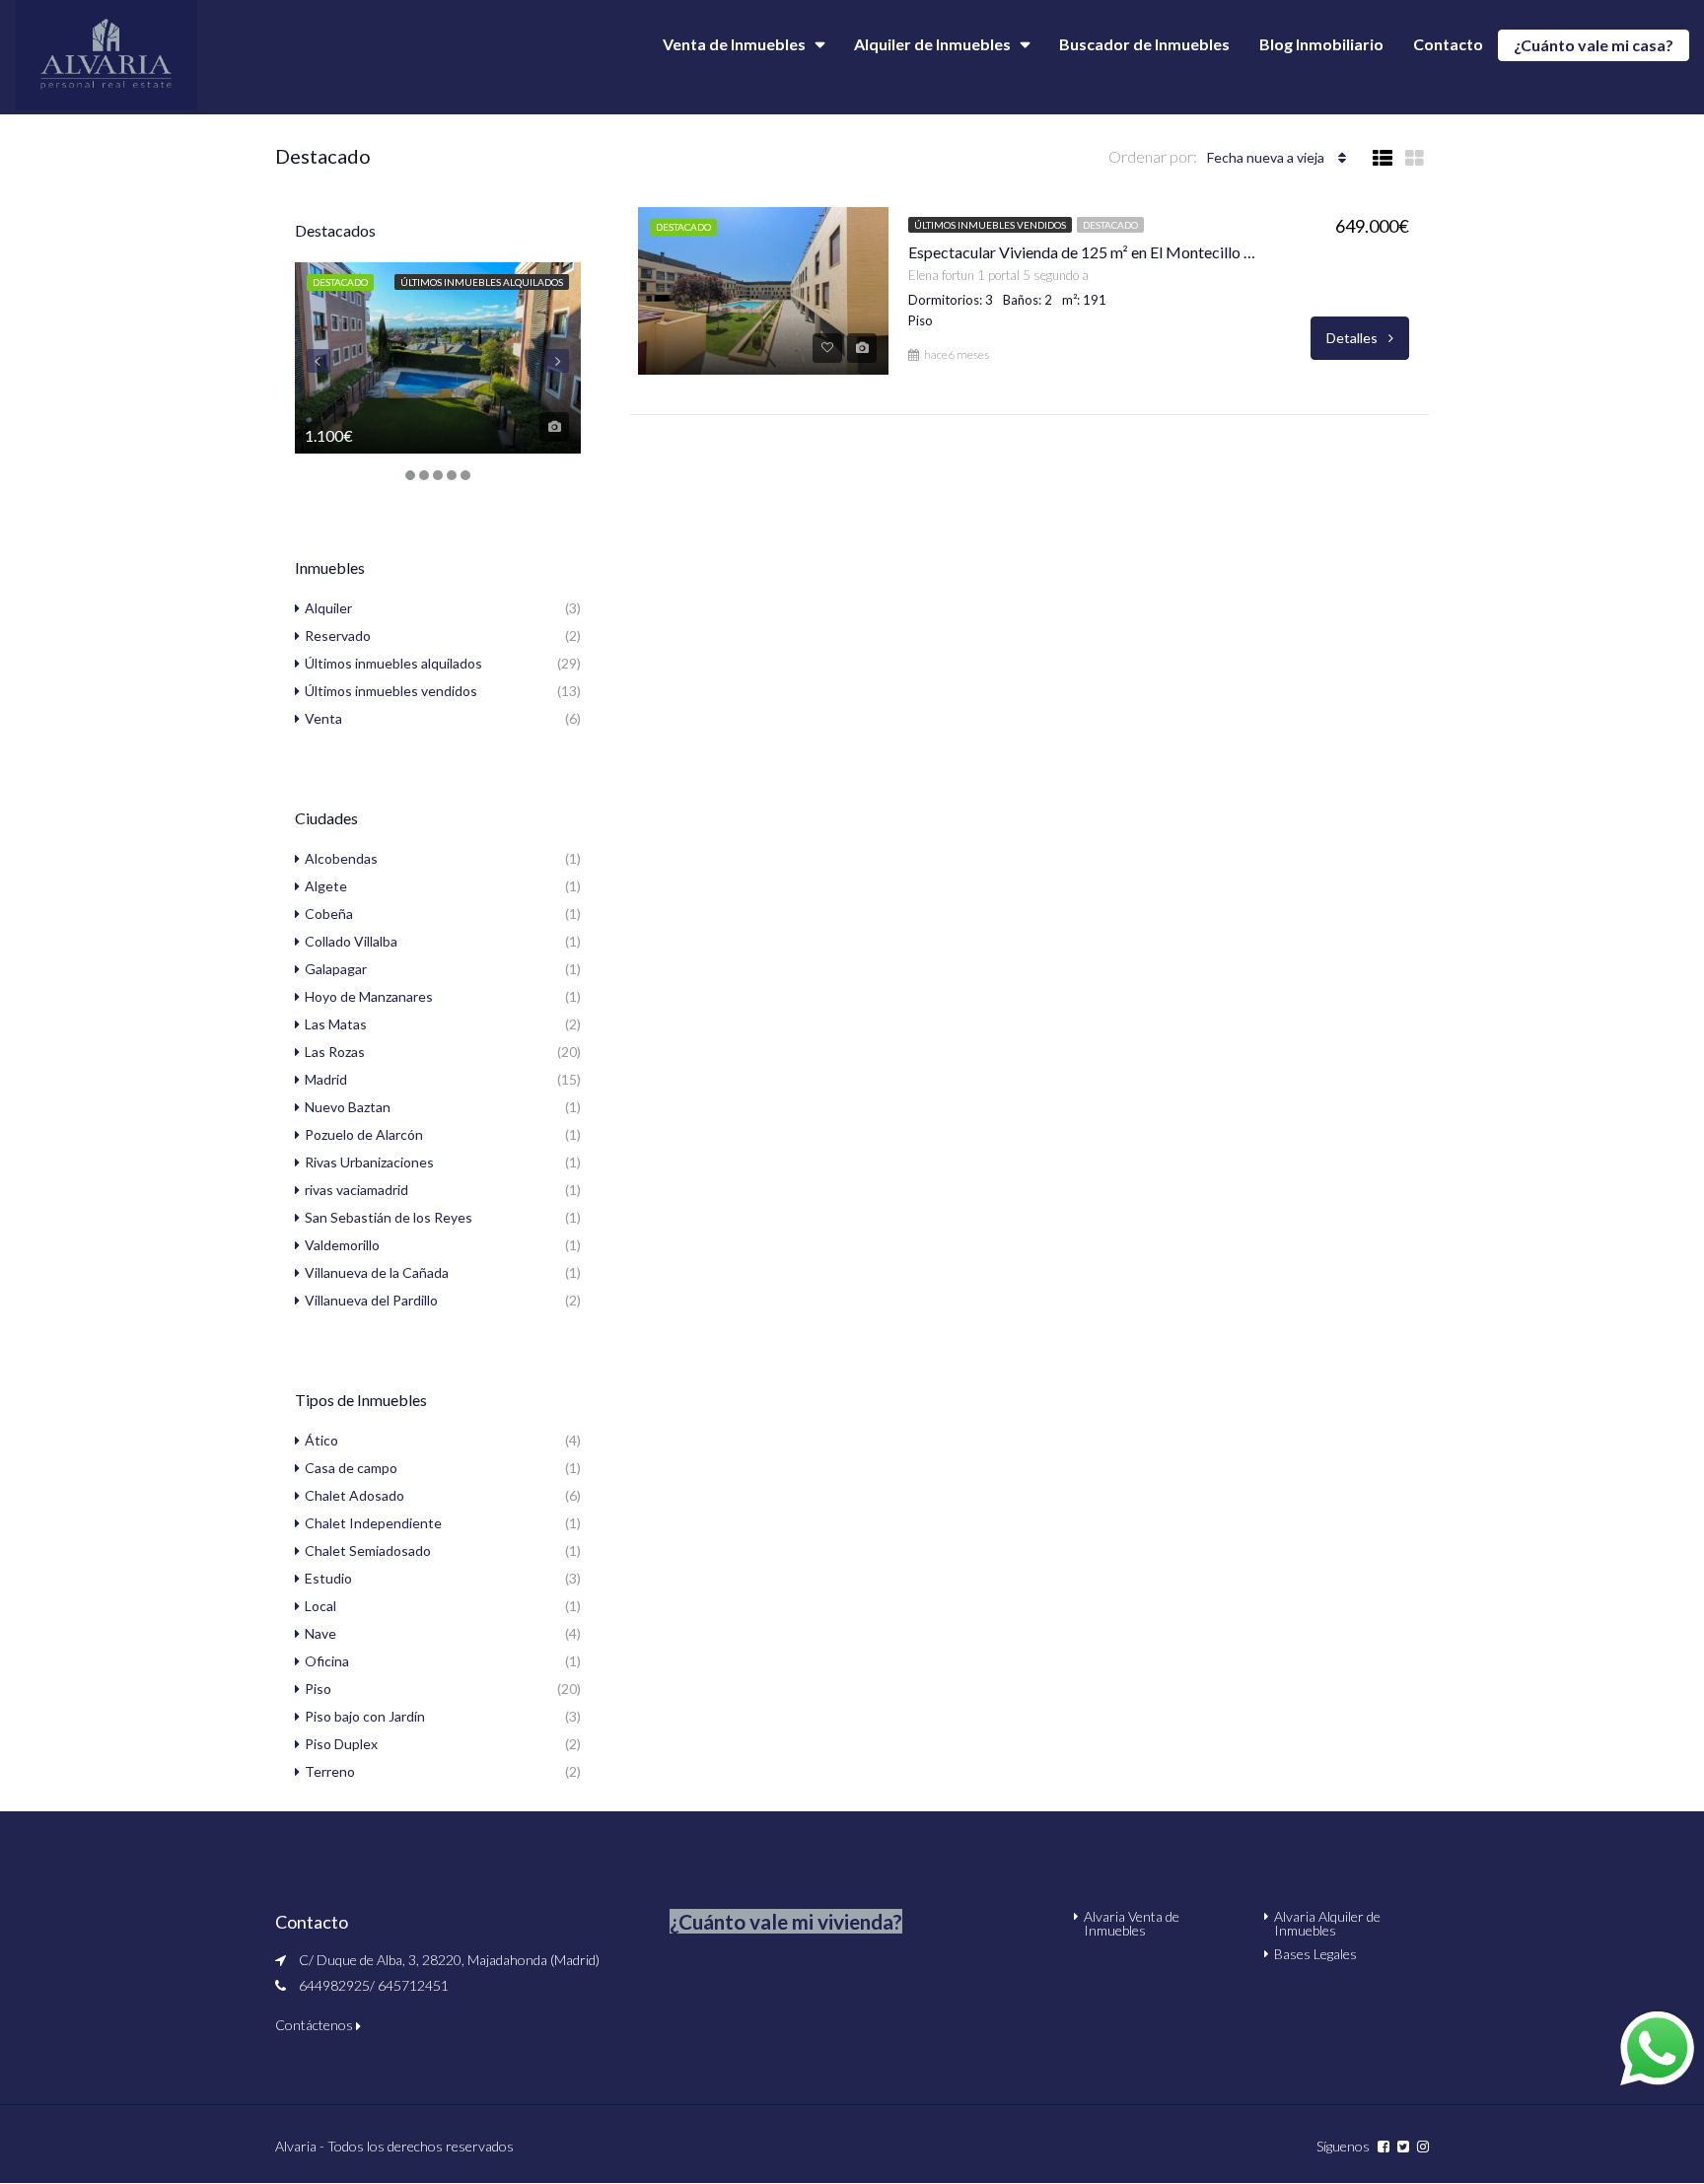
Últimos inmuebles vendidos (990, 225)
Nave (320, 1633)
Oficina (327, 1661)
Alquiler (328, 608)
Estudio (328, 1578)
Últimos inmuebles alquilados (482, 282)
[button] (786, 1921)
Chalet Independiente (373, 1523)
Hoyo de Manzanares (369, 996)
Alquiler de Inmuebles (932, 44)
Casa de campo (351, 1468)
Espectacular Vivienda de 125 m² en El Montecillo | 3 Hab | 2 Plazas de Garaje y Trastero (1084, 252)
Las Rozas (335, 1052)
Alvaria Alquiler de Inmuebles (1327, 1923)
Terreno (330, 1771)
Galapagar (336, 969)
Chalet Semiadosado (368, 1550)
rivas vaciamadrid (356, 1190)
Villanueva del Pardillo (371, 1300)
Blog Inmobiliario (1321, 44)
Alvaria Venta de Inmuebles (1132, 1923)
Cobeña (329, 914)
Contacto (1448, 44)
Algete (326, 886)
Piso (318, 1689)
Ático (321, 1440)
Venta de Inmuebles (734, 44)
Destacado (1110, 225)
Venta (323, 718)
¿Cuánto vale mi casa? (1594, 45)
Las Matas (336, 1024)
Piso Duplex (341, 1744)
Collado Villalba (351, 941)
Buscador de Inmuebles (1144, 44)
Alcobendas (341, 858)
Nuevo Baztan (348, 1107)
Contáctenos (316, 2025)
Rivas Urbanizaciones (369, 1162)
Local (320, 1606)
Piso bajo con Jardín (365, 1716)
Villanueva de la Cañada (377, 1272)
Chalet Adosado (355, 1495)
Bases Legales (1315, 1954)
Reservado (338, 635)
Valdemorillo (342, 1245)
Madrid (326, 1079)
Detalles (1353, 338)
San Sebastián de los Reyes (389, 1217)
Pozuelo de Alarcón (364, 1134)
